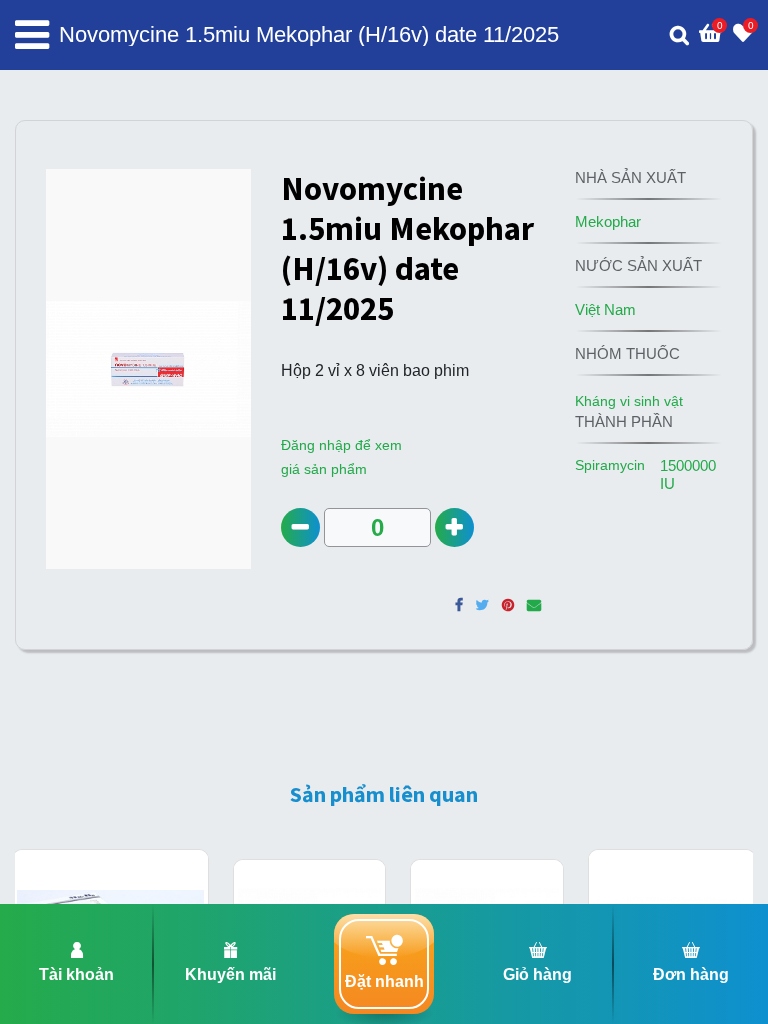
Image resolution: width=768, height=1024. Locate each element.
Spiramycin (610, 465)
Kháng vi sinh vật (629, 401)
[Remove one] (300, 527)
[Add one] (454, 527)
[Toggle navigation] (32, 35)
